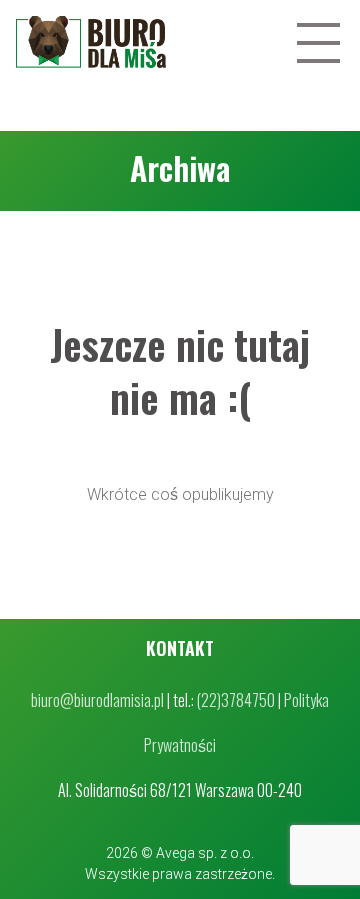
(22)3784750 (236, 700)
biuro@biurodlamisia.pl (97, 700)
